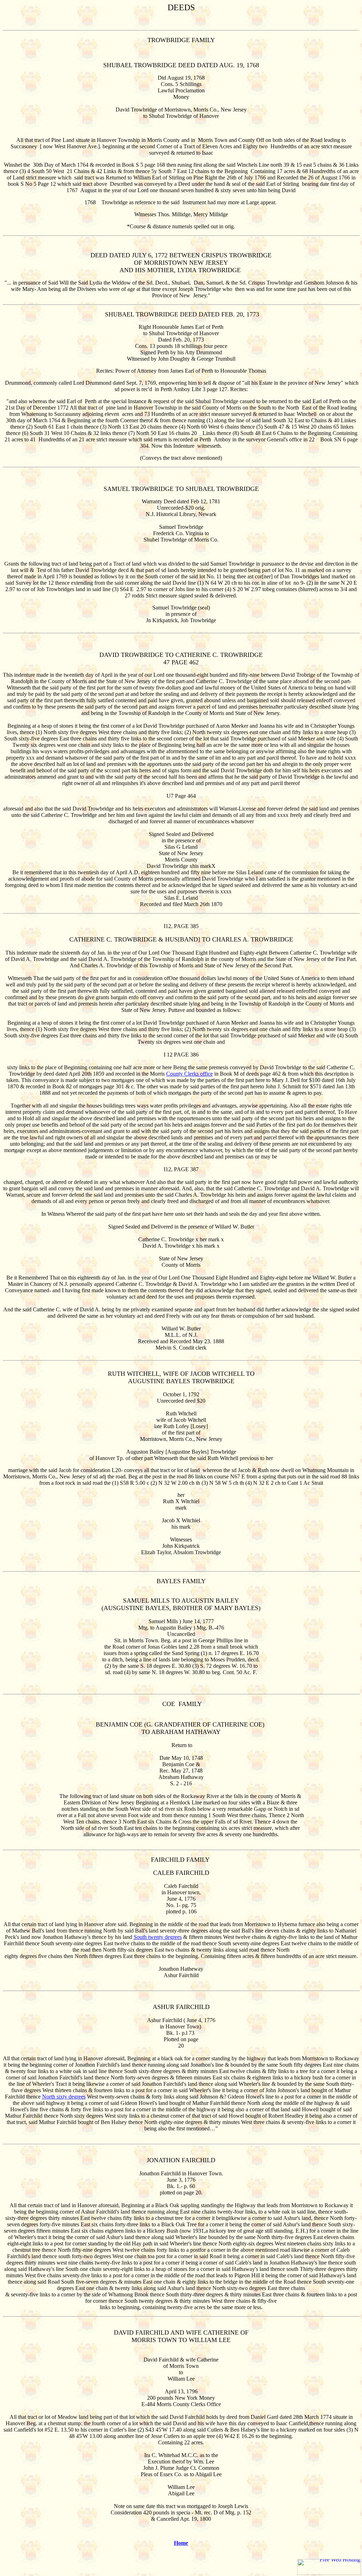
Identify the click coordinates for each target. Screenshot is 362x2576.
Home (181, 2543)
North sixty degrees (64, 2097)
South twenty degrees (158, 1937)
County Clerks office (189, 1074)
